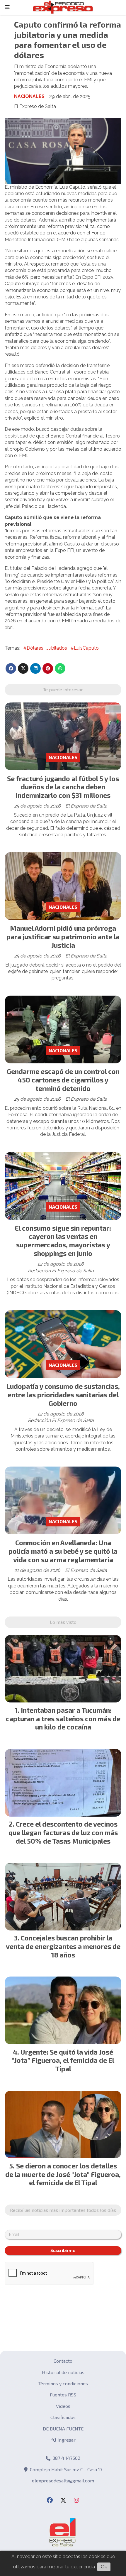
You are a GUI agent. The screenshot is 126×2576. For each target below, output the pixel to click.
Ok (104, 2567)
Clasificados (63, 2417)
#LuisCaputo (85, 648)
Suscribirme (63, 2251)
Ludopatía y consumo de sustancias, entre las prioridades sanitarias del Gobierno (63, 1395)
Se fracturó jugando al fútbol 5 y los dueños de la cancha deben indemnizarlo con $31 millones (63, 787)
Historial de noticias (63, 2372)
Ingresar (66, 2440)
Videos (63, 2406)
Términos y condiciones (63, 2383)
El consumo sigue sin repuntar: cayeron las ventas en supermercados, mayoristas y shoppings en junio (63, 1241)
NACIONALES (29, 96)
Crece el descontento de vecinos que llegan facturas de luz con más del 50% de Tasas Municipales (63, 1832)
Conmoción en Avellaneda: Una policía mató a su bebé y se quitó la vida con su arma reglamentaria (63, 1551)
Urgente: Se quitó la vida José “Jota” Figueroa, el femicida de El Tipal (63, 2060)
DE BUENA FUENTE (63, 2429)
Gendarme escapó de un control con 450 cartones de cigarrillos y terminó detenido (63, 1080)
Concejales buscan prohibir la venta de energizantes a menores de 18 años (63, 1946)
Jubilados (57, 648)
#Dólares (33, 648)
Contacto (63, 2361)
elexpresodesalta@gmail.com (63, 2480)
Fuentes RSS (63, 2395)
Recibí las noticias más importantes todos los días (63, 2210)
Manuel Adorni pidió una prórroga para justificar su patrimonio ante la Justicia (63, 937)
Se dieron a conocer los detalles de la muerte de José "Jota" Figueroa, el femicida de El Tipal (63, 2174)
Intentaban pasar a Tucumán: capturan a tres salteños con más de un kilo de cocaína (63, 1719)
